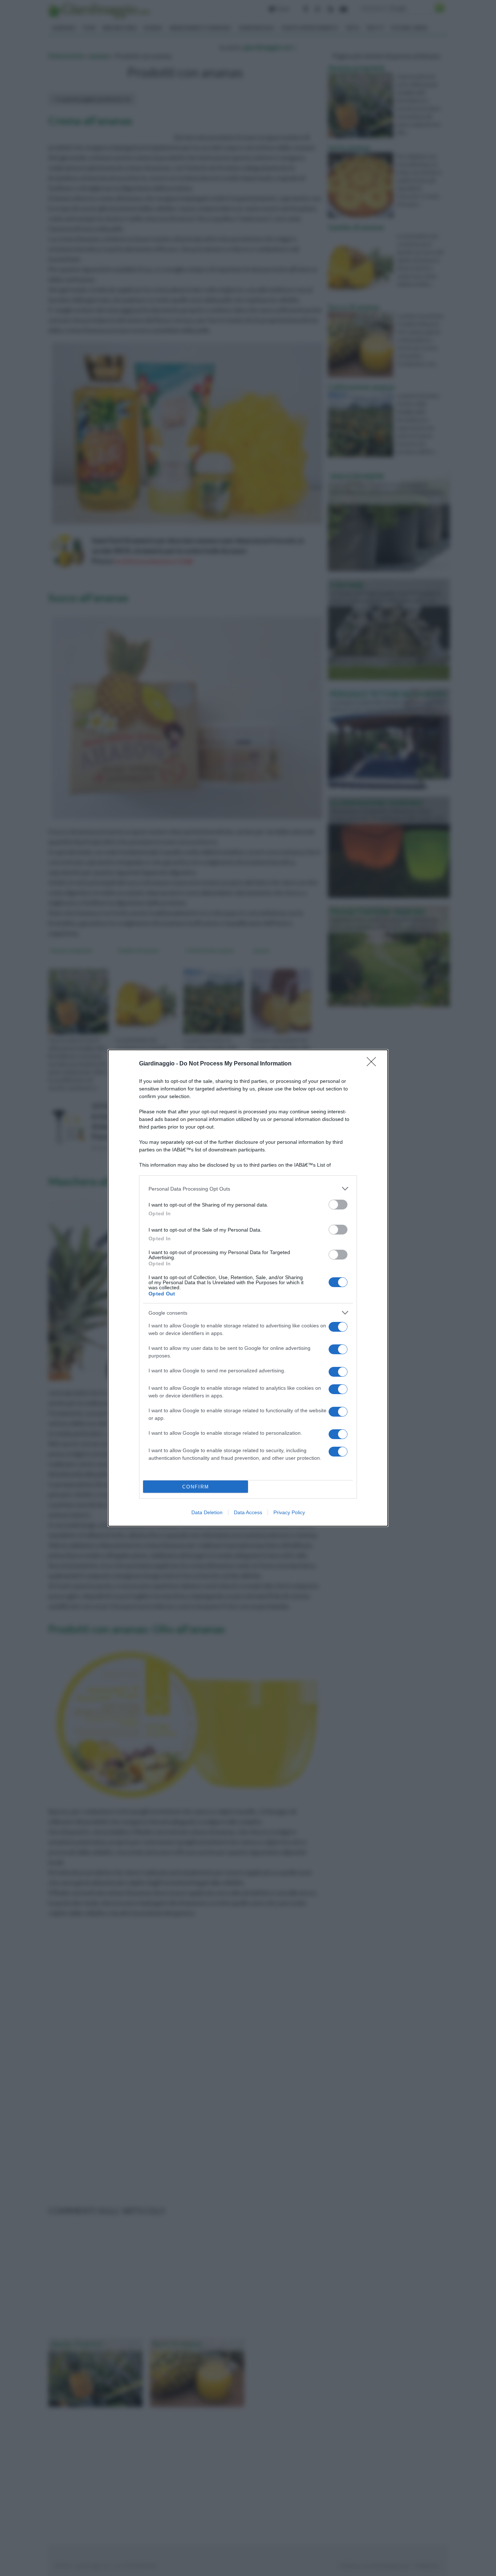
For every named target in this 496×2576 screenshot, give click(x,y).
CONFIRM (196, 1487)
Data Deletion (207, 1512)
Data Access (248, 1512)
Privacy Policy (289, 1512)
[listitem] (248, 1189)
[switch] (338, 1205)
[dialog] (248, 1288)
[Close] (374, 1064)
